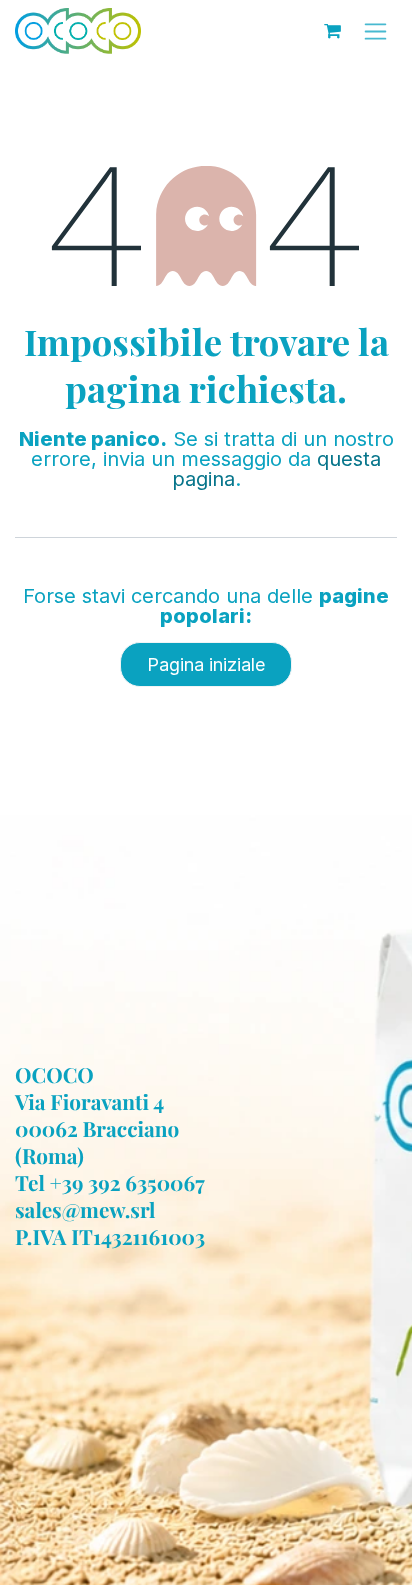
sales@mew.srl (85, 1210)
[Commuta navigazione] (375, 31)
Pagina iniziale (206, 664)
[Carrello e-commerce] (332, 31)
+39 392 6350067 (127, 1183)
